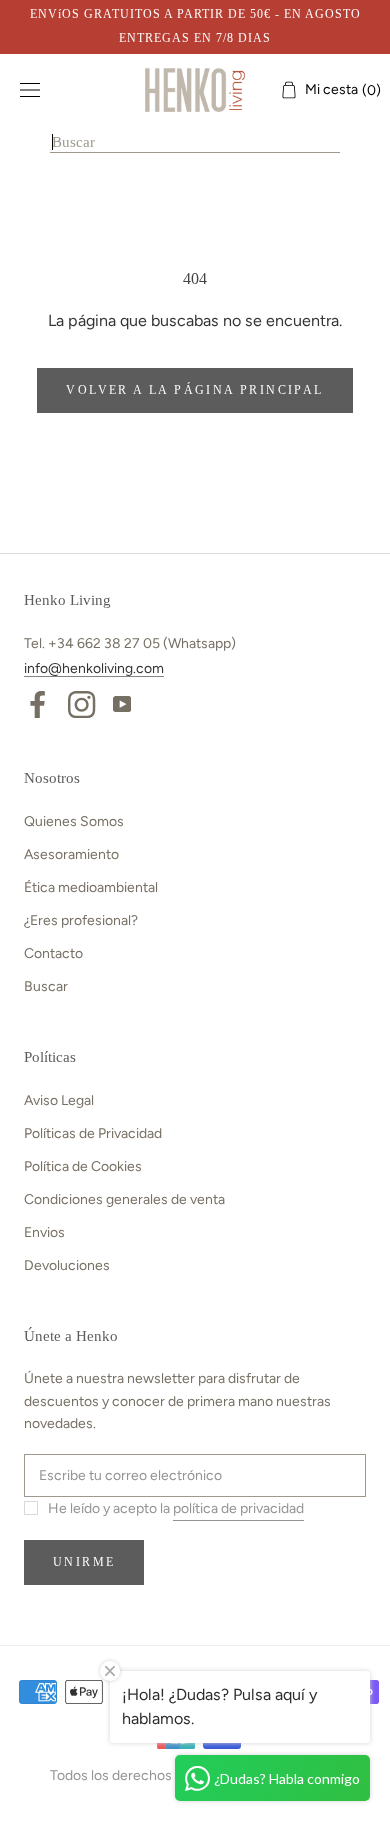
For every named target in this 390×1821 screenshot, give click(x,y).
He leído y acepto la (176, 1508)
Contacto (53, 953)
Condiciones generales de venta (124, 1199)
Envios (44, 1232)
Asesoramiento (71, 854)
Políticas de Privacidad (93, 1133)
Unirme (84, 1562)
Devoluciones (67, 1265)
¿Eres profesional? (81, 920)
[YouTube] (122, 703)
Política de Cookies (83, 1166)
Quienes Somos (74, 821)
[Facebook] (37, 703)
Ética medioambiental (91, 887)
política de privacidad (238, 1508)
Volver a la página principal (194, 390)
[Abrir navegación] (30, 90)
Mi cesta (337, 90)
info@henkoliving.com (94, 668)
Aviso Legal (59, 1100)
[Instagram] (81, 703)
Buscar (46, 986)
